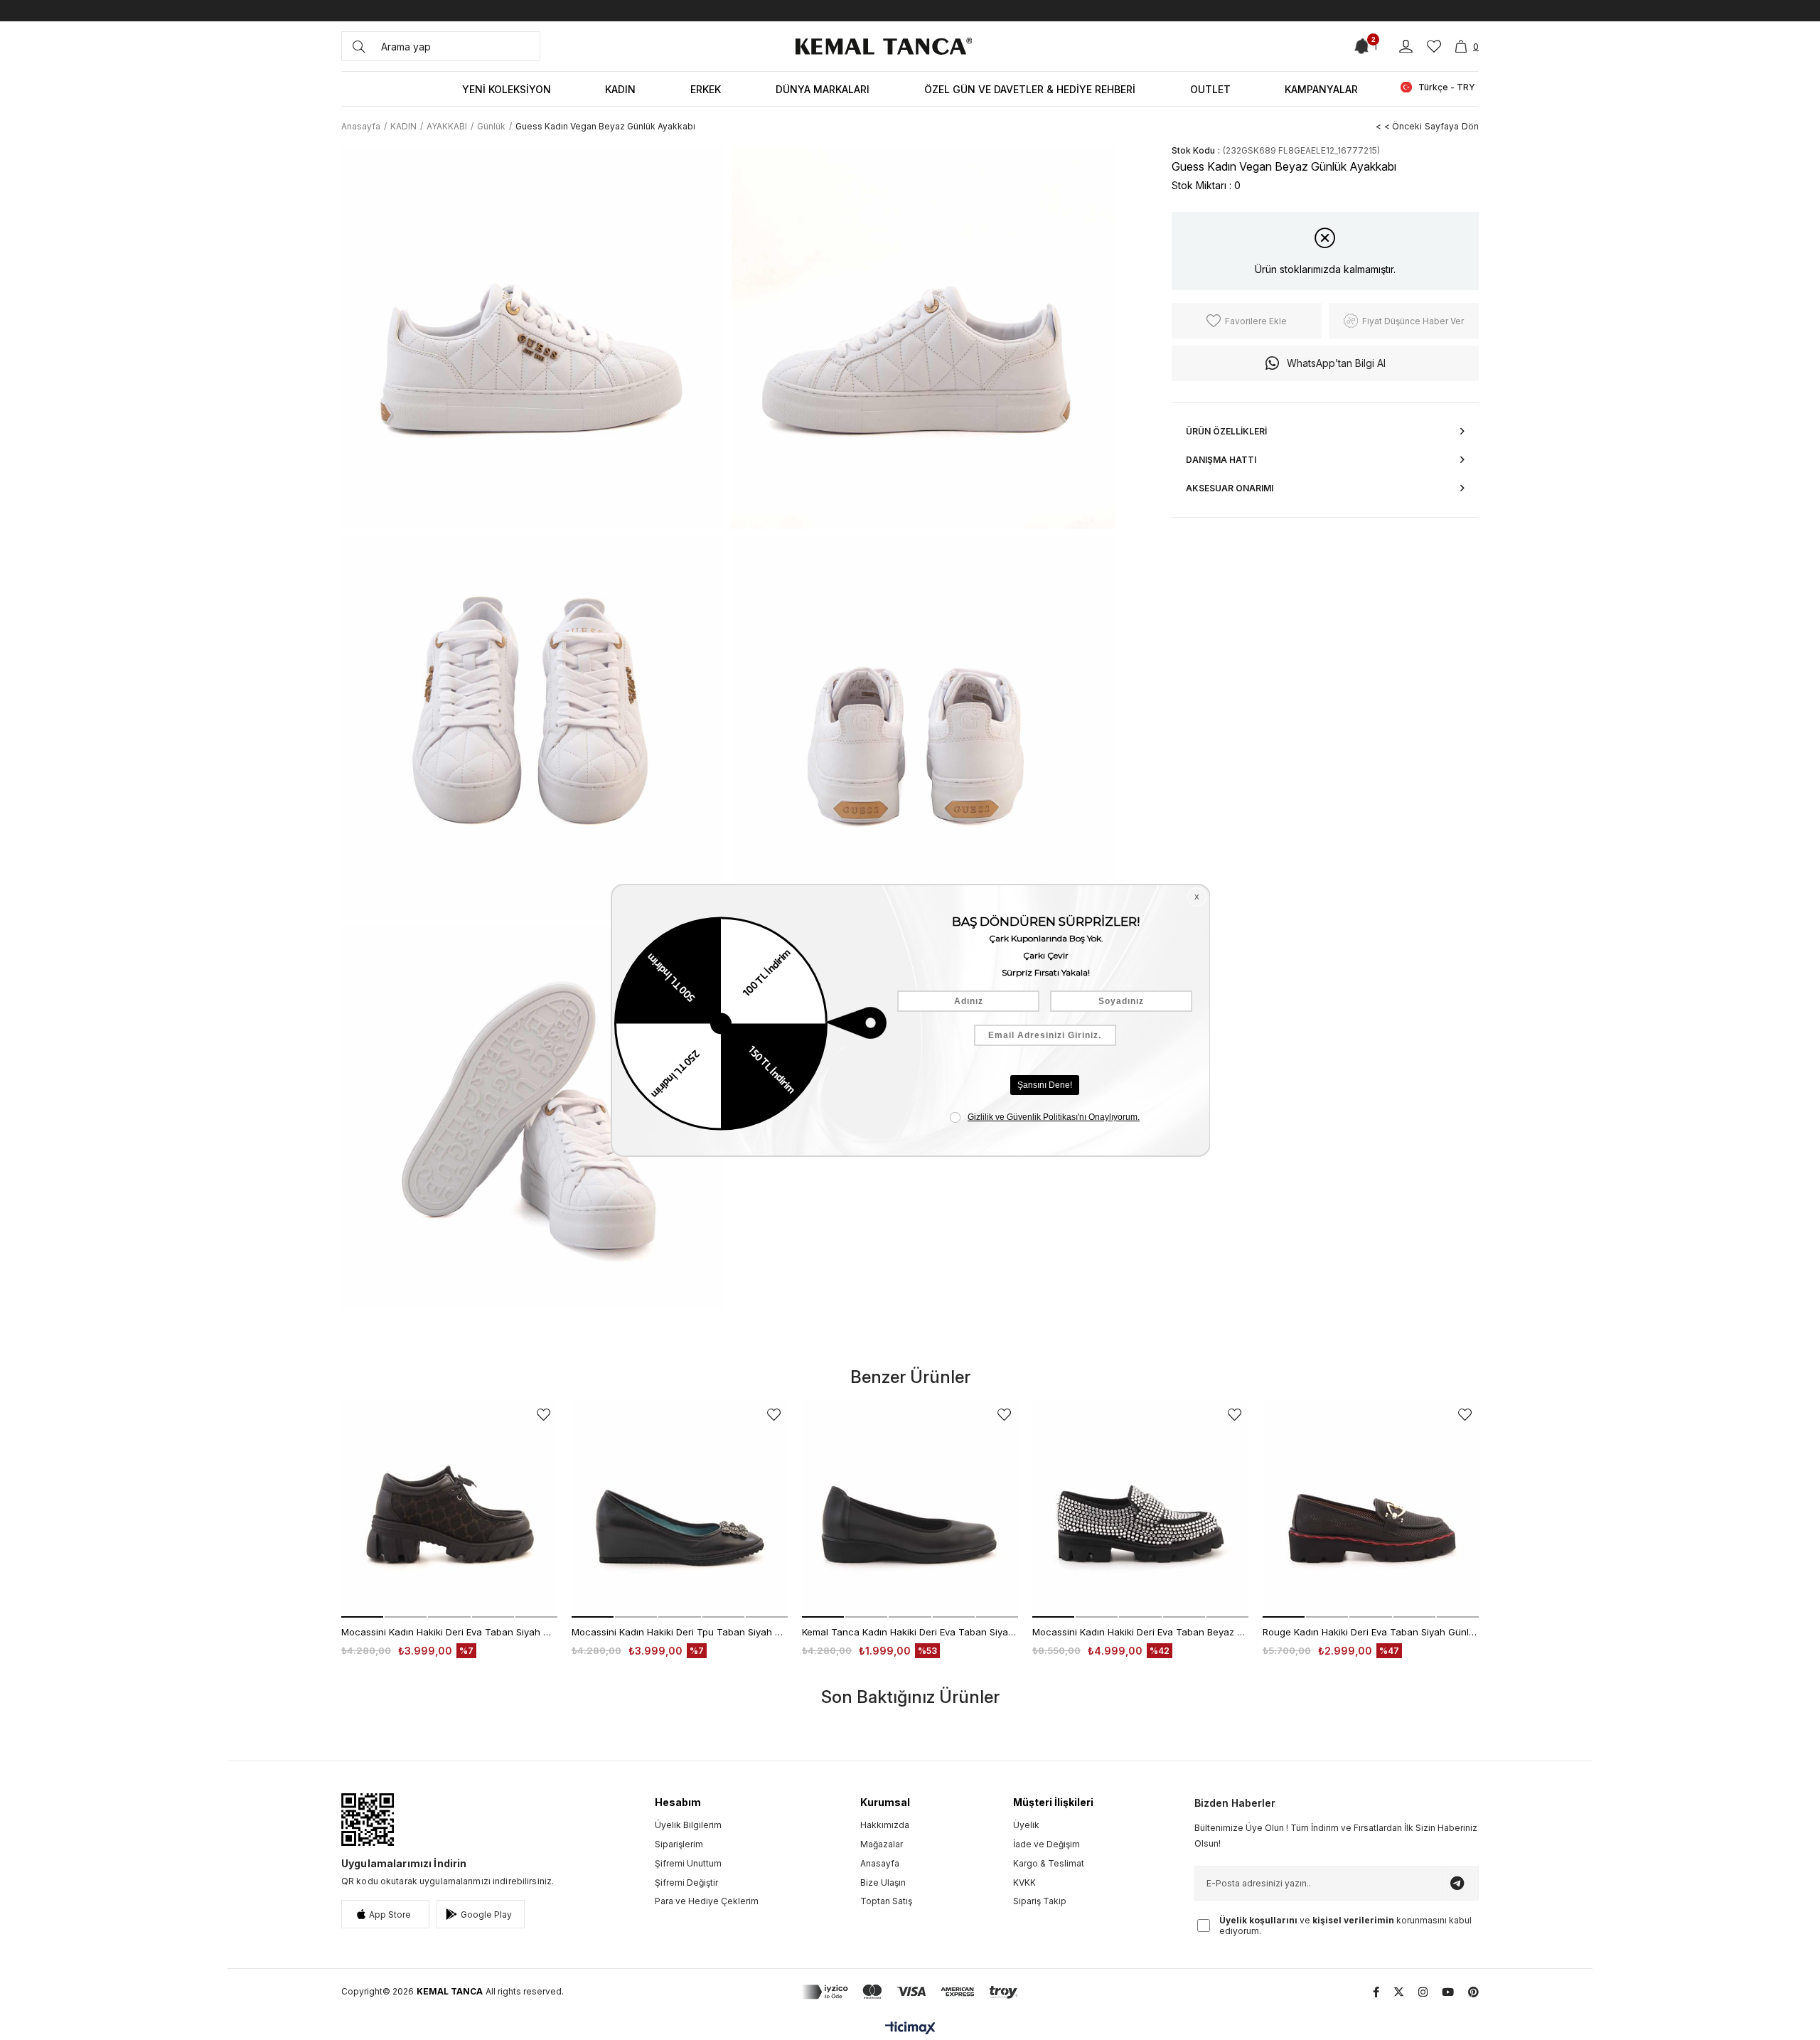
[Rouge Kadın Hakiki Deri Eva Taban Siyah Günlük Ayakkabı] (1371, 1510)
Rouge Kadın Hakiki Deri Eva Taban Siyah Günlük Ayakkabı (1371, 1632)
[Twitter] (1399, 1992)
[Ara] (359, 46)
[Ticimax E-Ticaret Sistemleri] (910, 2029)
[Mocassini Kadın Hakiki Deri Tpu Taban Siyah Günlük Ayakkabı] (680, 1510)
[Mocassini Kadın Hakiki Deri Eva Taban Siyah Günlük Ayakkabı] (449, 1510)
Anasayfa (880, 1863)
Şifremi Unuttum (688, 1863)
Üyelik (1026, 1825)
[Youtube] (1448, 1992)
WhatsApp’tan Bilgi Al (1336, 363)
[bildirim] (1363, 46)
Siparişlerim (679, 1844)
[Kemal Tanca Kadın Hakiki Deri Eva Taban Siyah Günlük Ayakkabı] (910, 1510)
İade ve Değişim (1046, 1844)
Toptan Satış (886, 1901)
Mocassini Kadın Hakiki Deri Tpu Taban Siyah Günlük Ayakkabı (680, 1632)
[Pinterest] (1473, 1992)
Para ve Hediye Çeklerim (707, 1901)
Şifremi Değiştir (686, 1883)
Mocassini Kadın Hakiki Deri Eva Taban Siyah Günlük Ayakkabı (449, 1632)
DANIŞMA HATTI (1221, 460)
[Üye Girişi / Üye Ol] (1406, 47)
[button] (362, 1617)
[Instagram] (1423, 1992)
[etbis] (368, 1820)
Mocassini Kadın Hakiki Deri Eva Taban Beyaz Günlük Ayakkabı (1140, 1632)
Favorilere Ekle (544, 1415)
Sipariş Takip (1040, 1901)
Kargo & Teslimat (1049, 1863)
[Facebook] (1376, 1992)
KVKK (1024, 1883)
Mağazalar (882, 1844)
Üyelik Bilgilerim (688, 1825)
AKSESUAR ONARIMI (1230, 488)
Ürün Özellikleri (1226, 431)
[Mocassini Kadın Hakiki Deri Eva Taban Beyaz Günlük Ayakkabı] (1140, 1510)
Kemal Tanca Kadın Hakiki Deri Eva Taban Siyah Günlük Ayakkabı (910, 1632)
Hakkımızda (885, 1825)
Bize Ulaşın (883, 1883)
